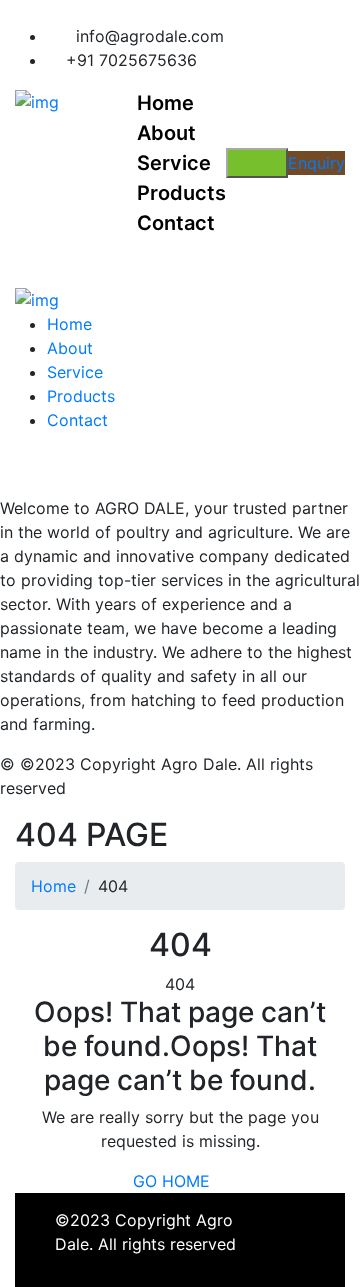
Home (69, 324)
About (70, 348)
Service (75, 372)
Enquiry (316, 163)
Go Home (174, 1181)
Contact (77, 420)
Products (81, 396)
